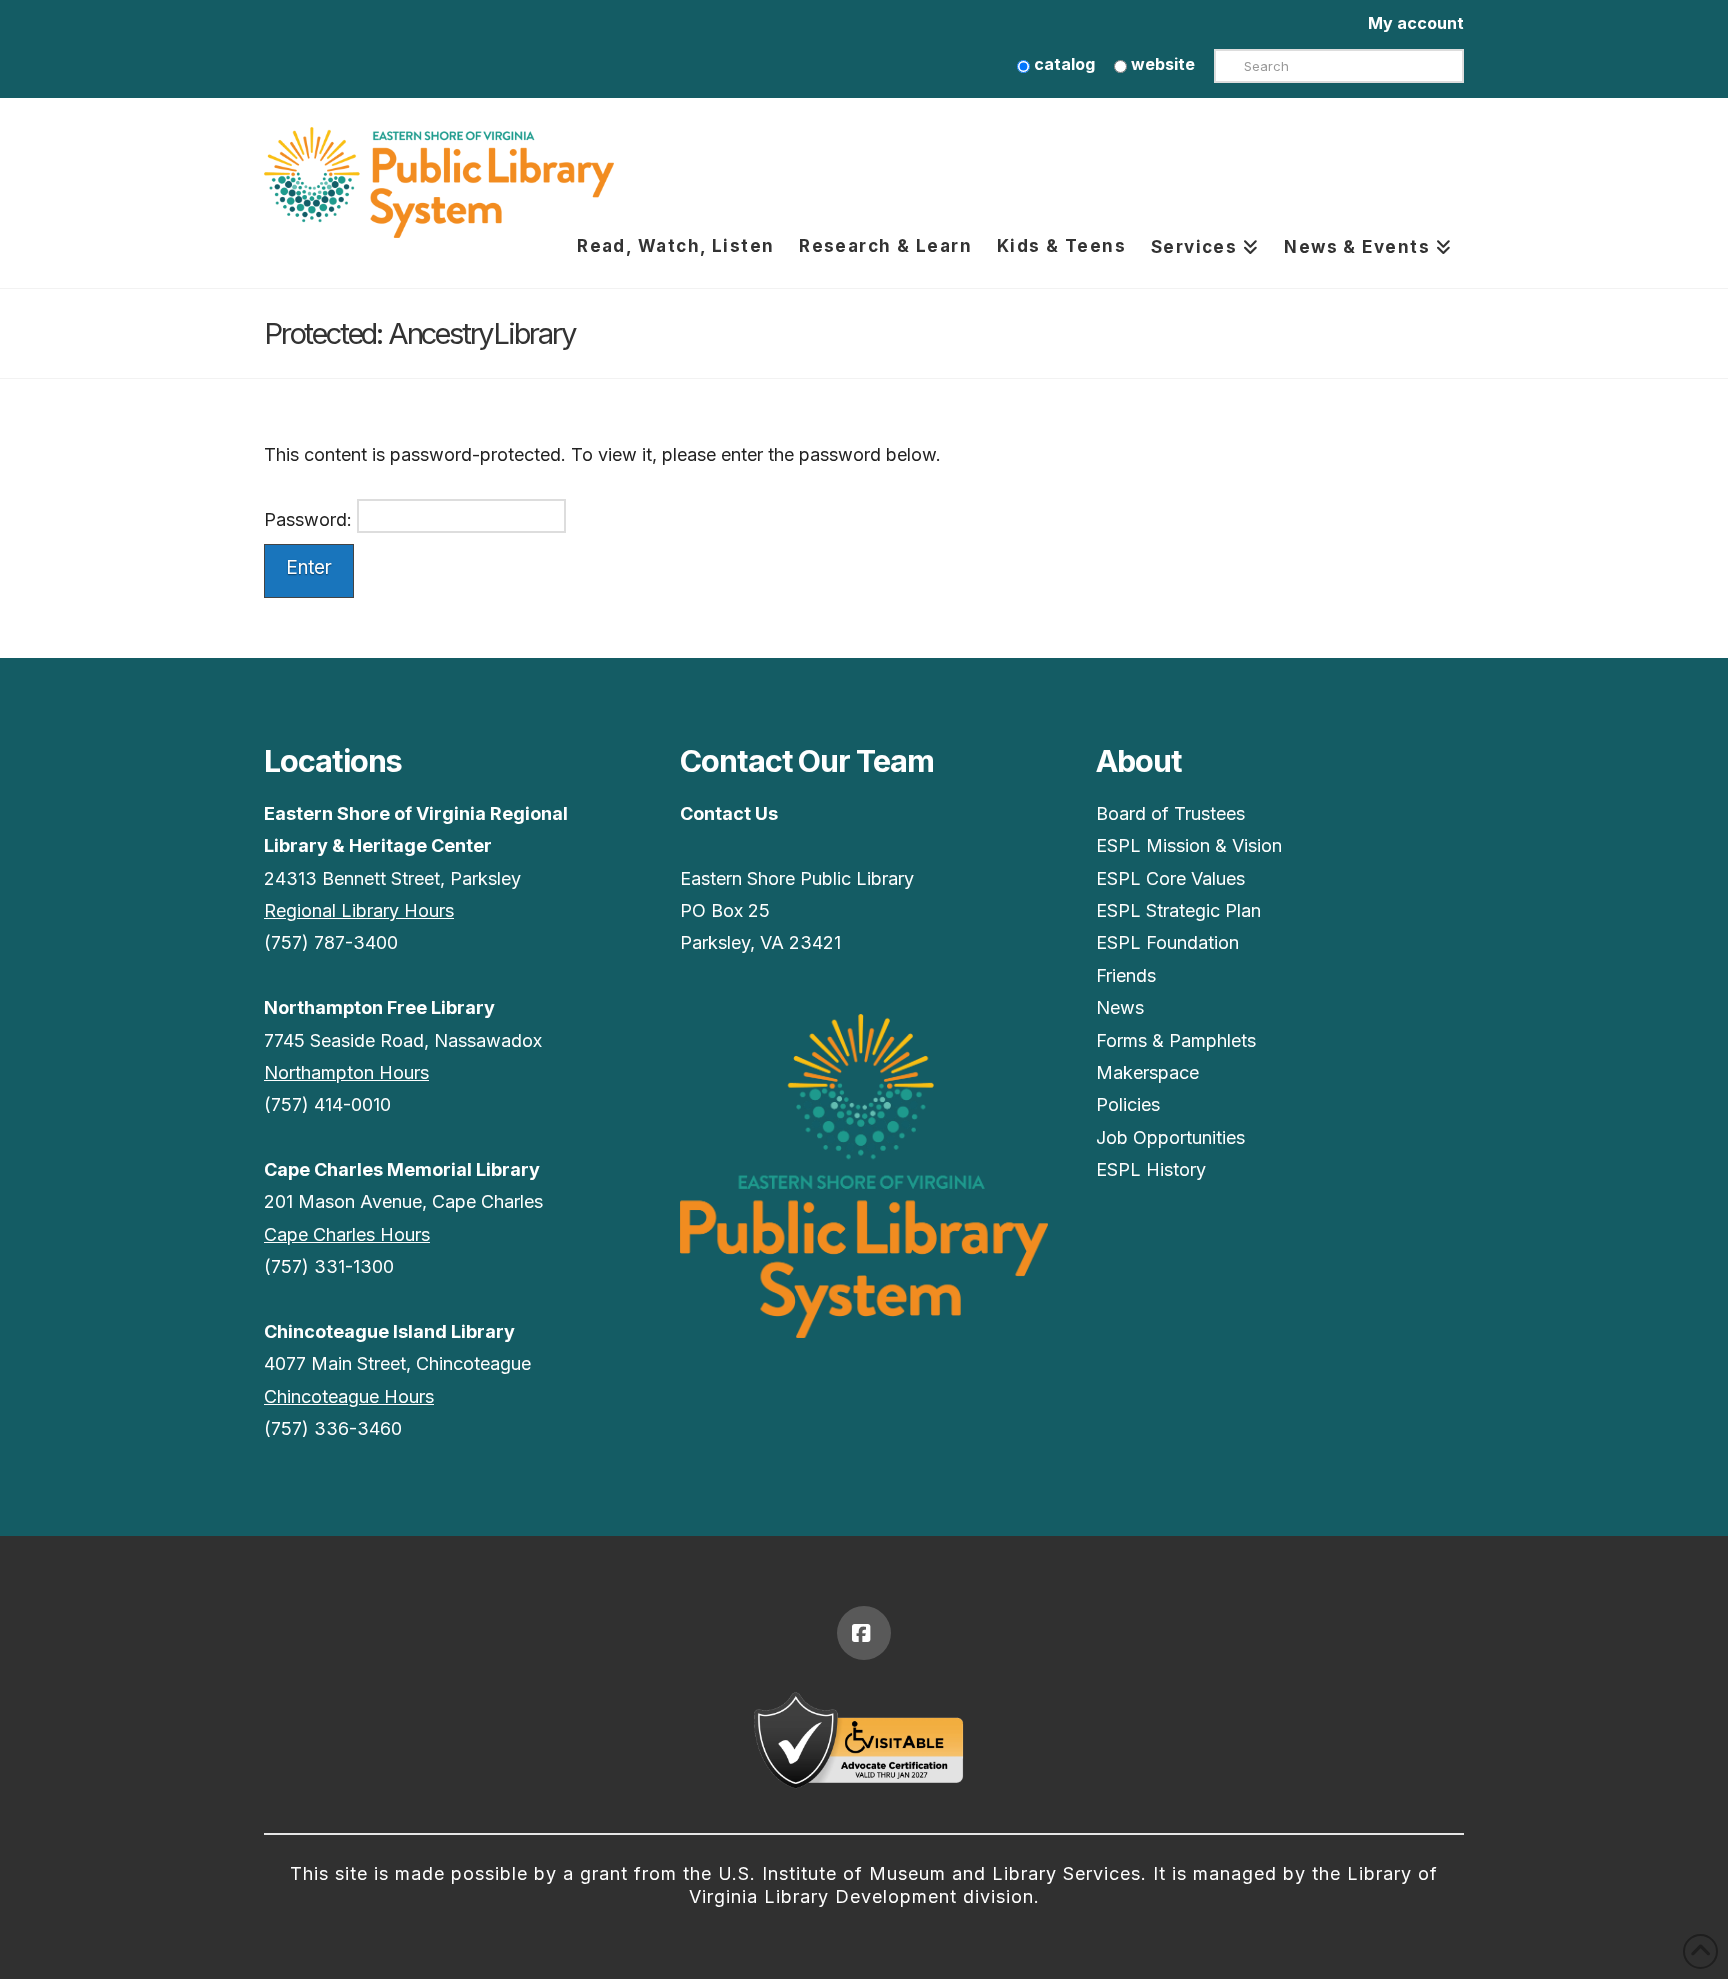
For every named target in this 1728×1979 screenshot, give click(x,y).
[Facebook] (864, 1633)
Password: (310, 518)
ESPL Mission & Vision (1189, 845)
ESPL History (1151, 1169)
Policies (1128, 1104)
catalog (1062, 64)
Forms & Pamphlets (1176, 1040)
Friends (1126, 975)
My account (1416, 23)
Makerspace (1147, 1072)
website (1161, 64)
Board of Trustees (1170, 813)
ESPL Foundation (1167, 942)
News (1120, 1007)
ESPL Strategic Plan (1178, 910)
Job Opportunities (1170, 1137)
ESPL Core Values (1170, 878)
